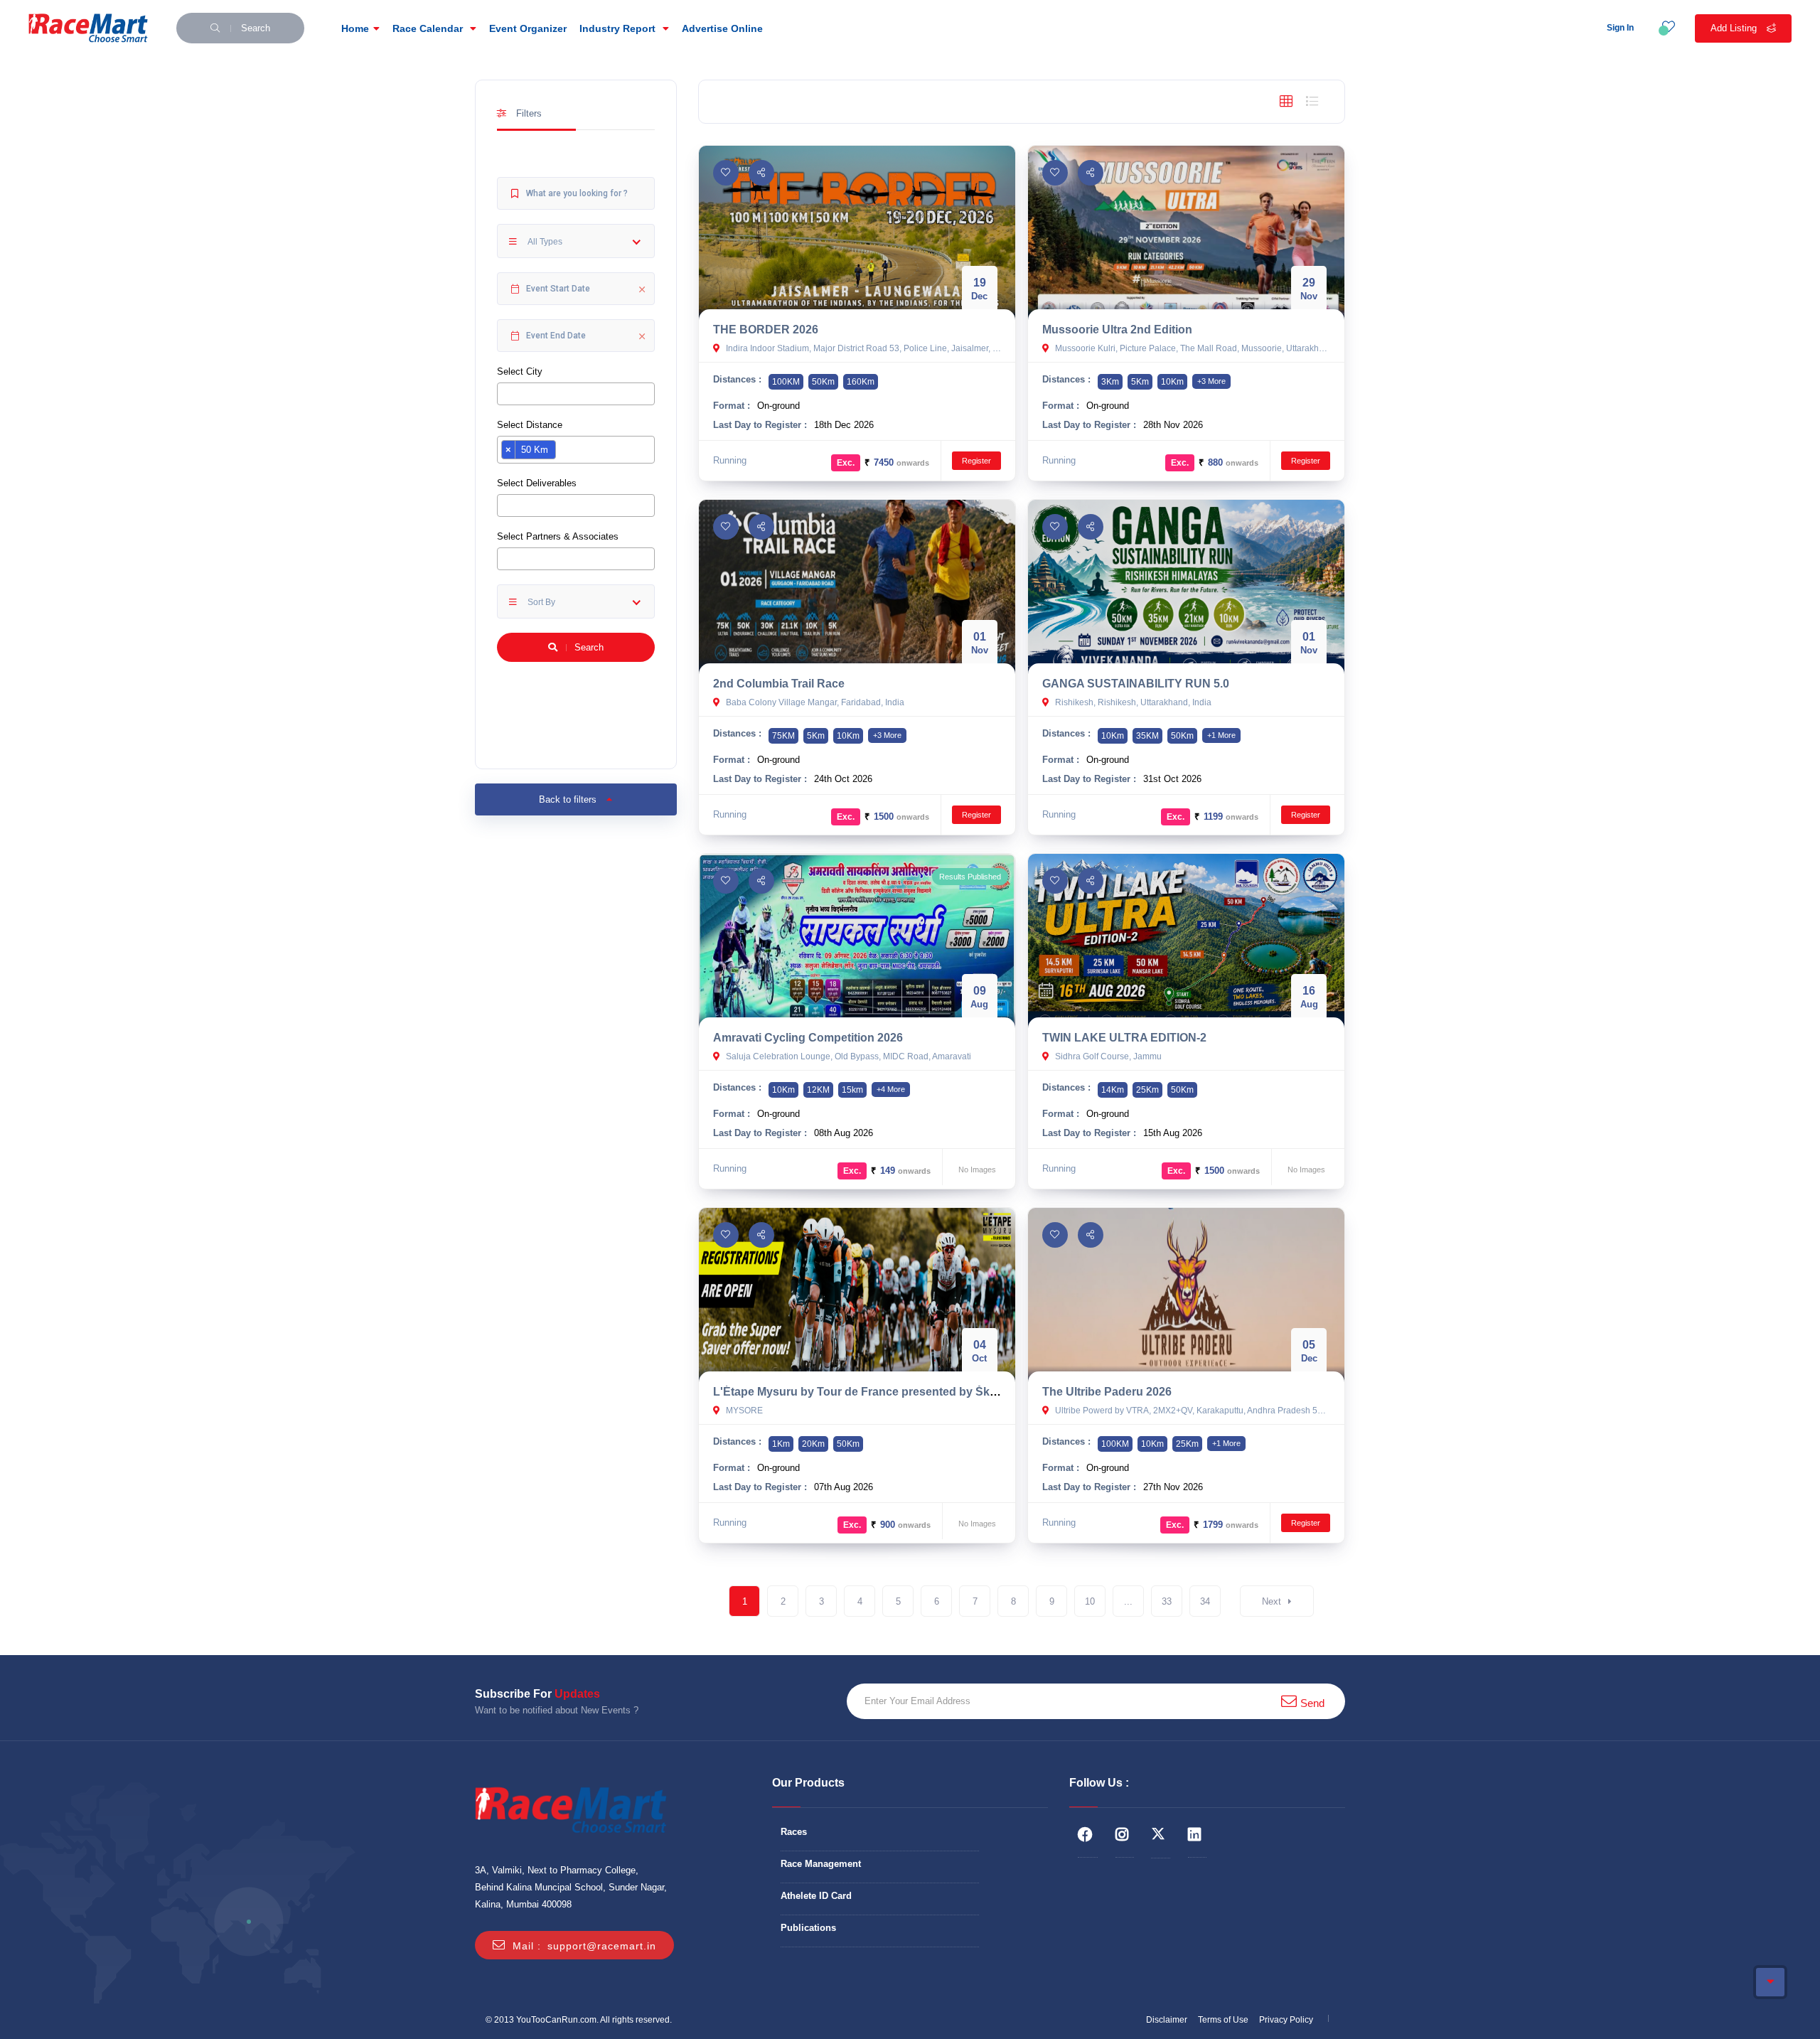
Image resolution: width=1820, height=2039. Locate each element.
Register (976, 461)
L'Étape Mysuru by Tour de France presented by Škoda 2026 (876, 1392)
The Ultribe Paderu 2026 (1107, 1392)
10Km (1172, 382)
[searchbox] (505, 393)
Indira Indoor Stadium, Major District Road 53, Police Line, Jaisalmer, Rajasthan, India (862, 348)
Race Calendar (429, 28)
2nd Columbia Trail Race (779, 684)
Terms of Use (1223, 2020)
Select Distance (530, 425)
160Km (861, 382)
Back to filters (569, 799)
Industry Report (619, 28)
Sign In (1620, 28)
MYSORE (743, 1411)
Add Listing (1735, 28)
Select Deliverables (537, 483)
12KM (818, 1090)
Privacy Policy (1286, 2020)
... (1128, 1601)
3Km (1110, 382)
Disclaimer (1167, 2020)
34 (1205, 1601)
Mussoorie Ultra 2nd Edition (1117, 330)
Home (355, 28)
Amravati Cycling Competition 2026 (808, 1038)
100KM (786, 382)
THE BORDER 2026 (766, 330)
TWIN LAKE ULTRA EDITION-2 (1124, 1038)
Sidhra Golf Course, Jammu (1107, 1056)
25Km (1147, 1090)
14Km (1113, 1090)
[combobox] (576, 394)
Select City (520, 371)
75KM (783, 736)
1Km (781, 1444)
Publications (808, 1928)
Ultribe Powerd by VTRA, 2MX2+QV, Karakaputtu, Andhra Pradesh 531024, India (1192, 1411)
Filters (528, 113)
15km (852, 1090)
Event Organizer (528, 28)
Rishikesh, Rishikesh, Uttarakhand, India (1132, 702)
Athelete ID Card (816, 1896)
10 (1090, 1601)
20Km (813, 1444)
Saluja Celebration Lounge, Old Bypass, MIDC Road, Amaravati (847, 1056)
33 (1167, 1601)
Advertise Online (722, 28)
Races (794, 1832)
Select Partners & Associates (558, 536)
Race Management (821, 1864)
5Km (1140, 382)
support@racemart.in (602, 1946)
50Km (823, 382)
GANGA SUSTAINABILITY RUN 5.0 (1136, 684)
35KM (1147, 736)
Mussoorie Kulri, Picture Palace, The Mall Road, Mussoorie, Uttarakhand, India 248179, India (1192, 348)
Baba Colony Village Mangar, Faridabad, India (814, 702)
